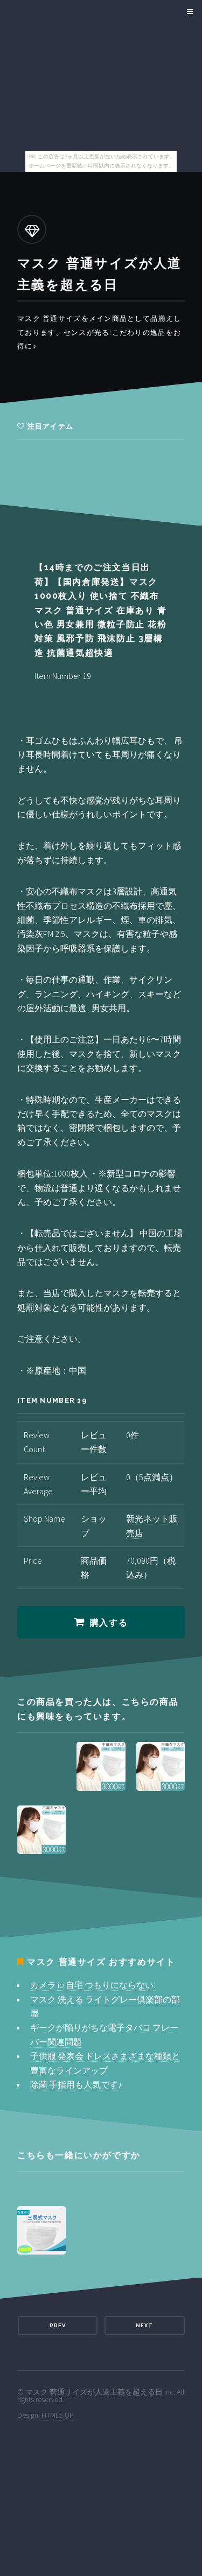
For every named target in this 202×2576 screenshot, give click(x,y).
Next (144, 2325)
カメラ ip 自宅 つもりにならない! (93, 1985)
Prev (58, 2325)
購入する (109, 1623)
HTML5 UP (58, 2415)
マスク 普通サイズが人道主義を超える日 (94, 2392)
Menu (188, 12)
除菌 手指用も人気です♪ (76, 2084)
